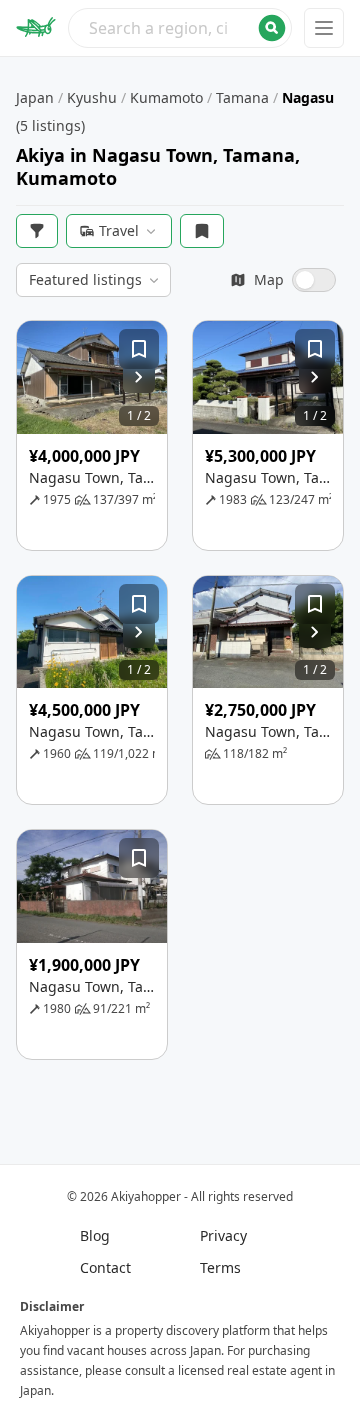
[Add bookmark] (139, 349)
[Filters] (37, 231)
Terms (220, 1267)
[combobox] (180, 28)
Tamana (242, 97)
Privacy (223, 1235)
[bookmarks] (202, 231)
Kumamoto (166, 97)
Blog (95, 1235)
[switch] (283, 280)
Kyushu (92, 97)
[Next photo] (139, 377)
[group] (92, 377)
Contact (105, 1267)
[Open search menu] (180, 28)
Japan (35, 97)
